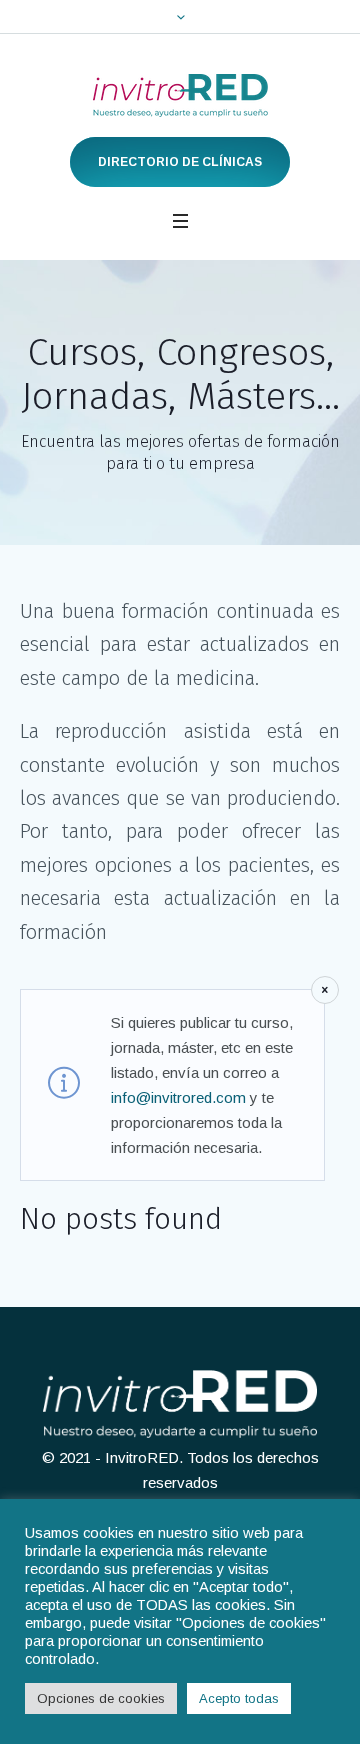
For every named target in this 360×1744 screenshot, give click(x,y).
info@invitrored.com (178, 1097)
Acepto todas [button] (239, 1698)
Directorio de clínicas (180, 162)
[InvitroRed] (180, 95)
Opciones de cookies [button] (101, 1698)
